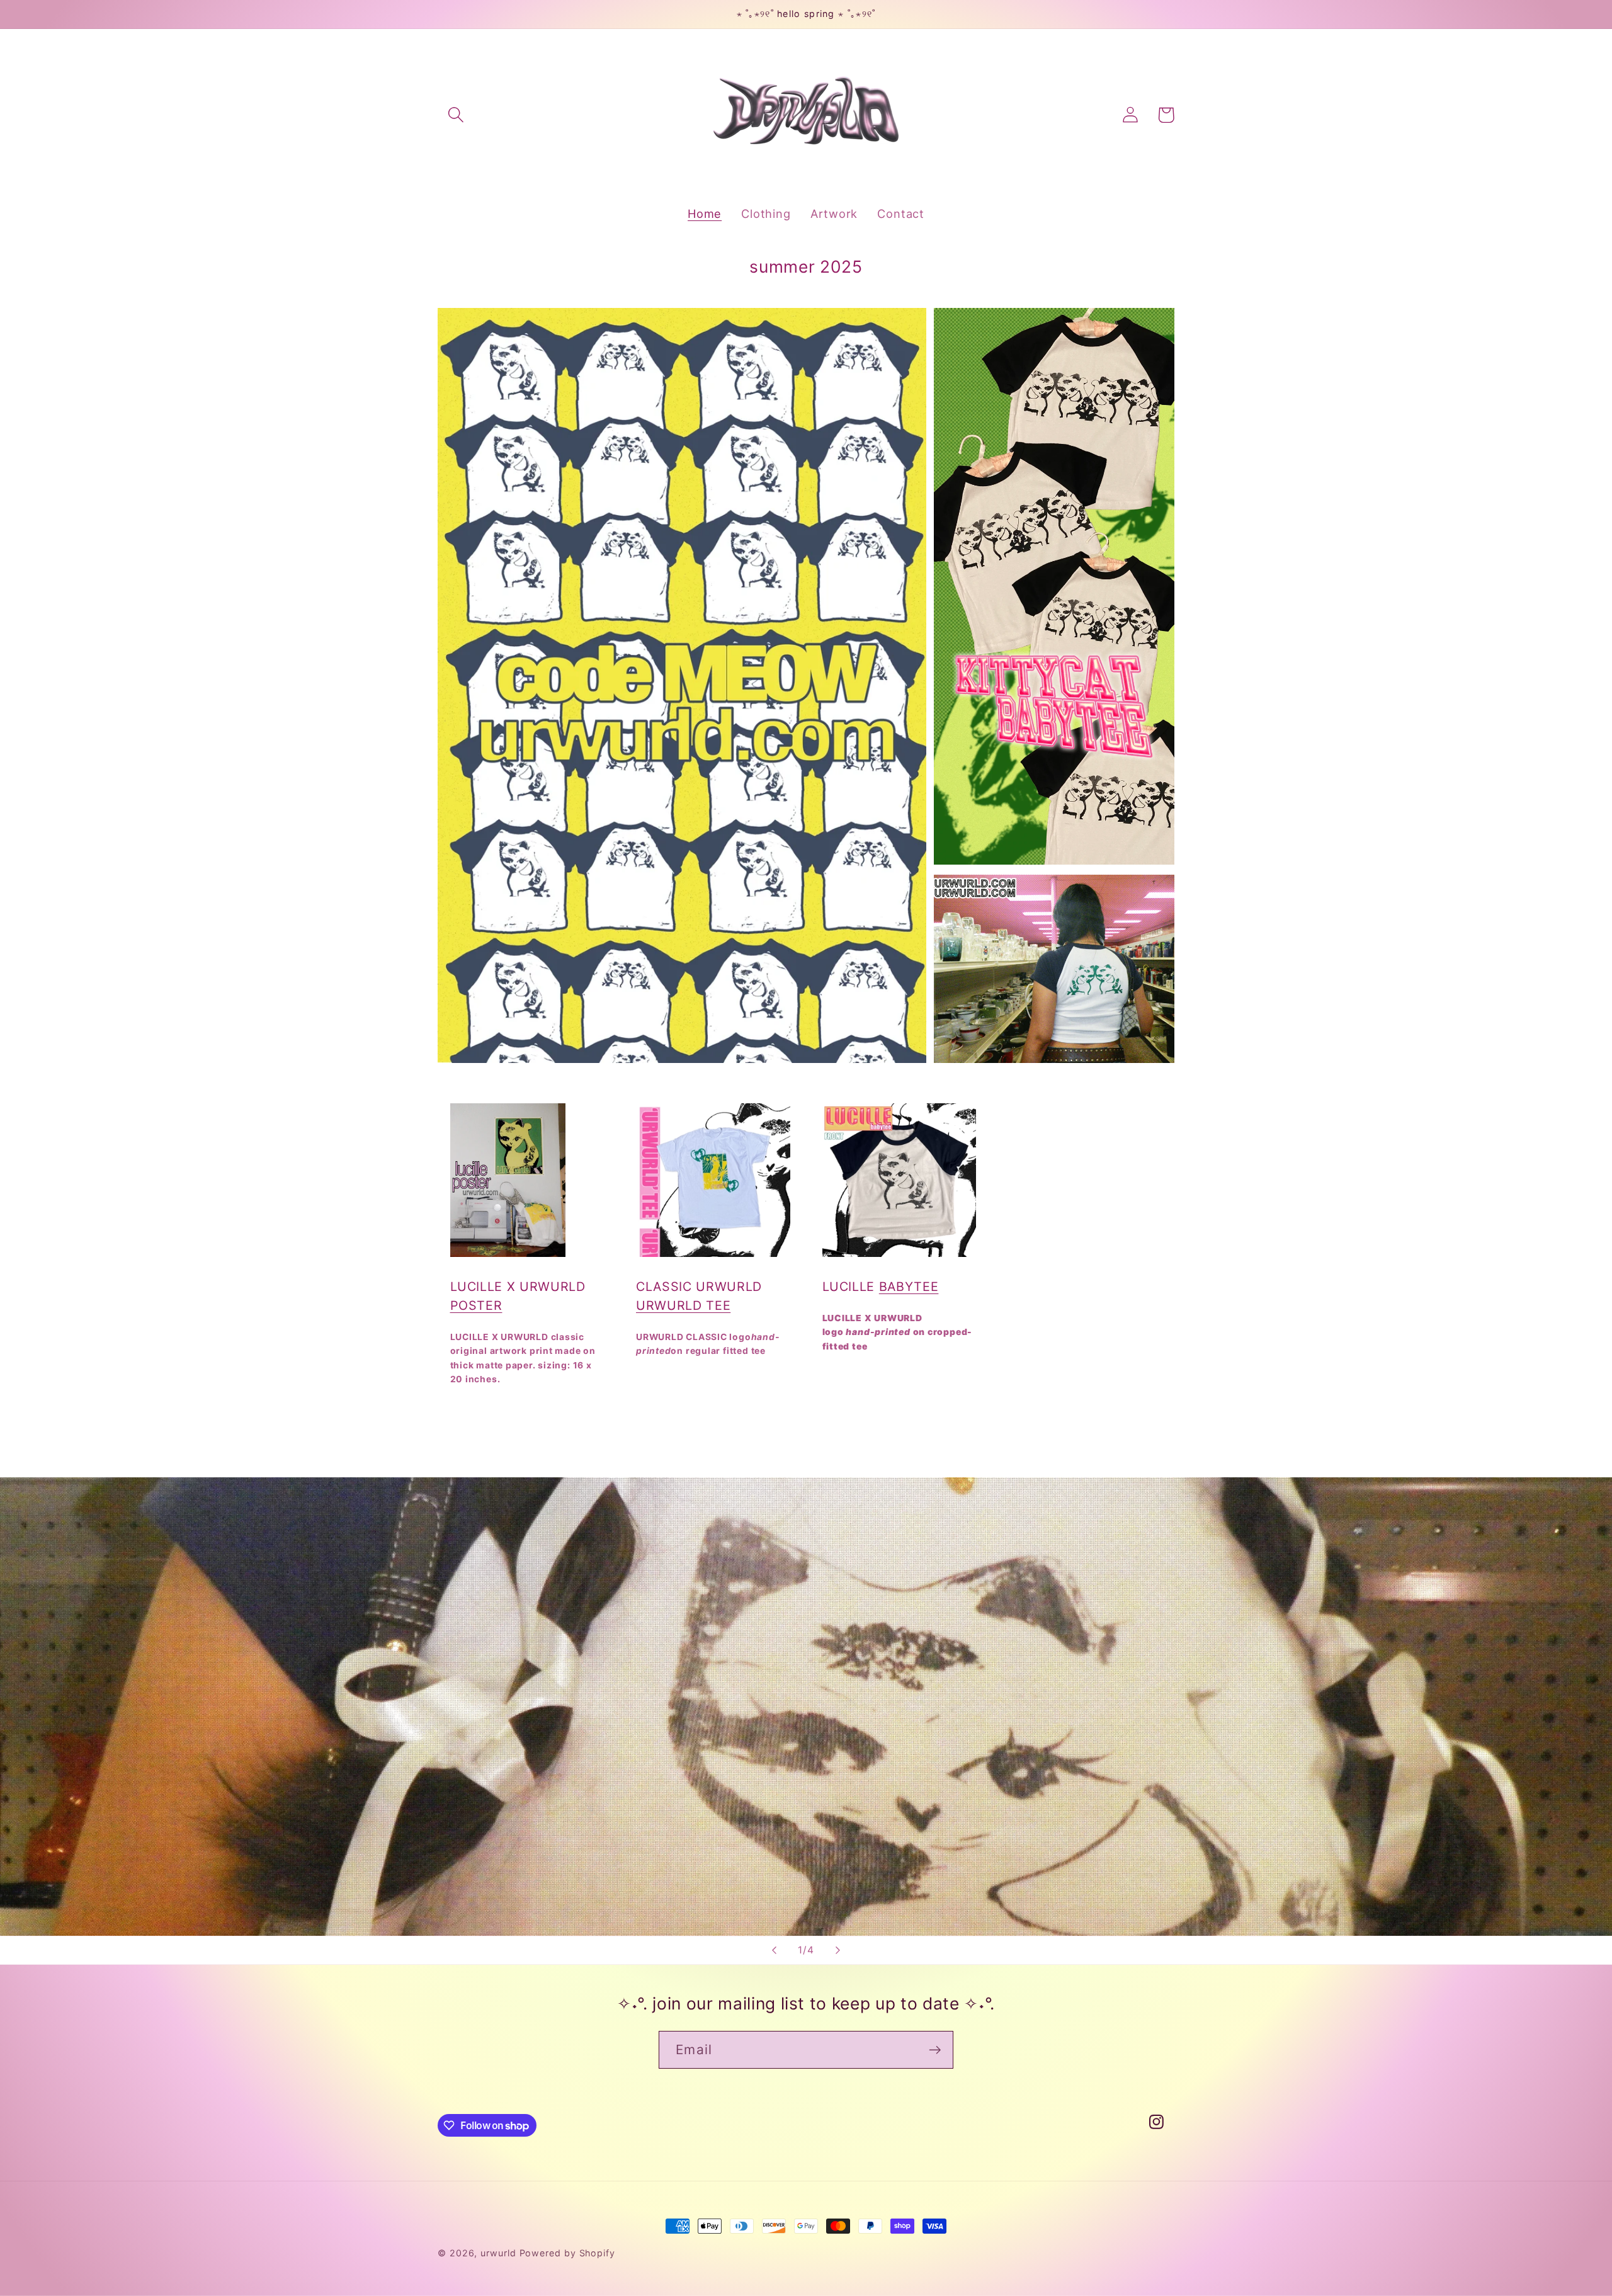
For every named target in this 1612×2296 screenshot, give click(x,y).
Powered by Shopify (567, 2253)
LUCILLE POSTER (507, 1424)
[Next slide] (838, 1950)
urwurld (498, 2253)
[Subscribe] (935, 2050)
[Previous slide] (774, 1950)
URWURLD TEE (683, 1305)
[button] (456, 115)
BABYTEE (909, 1287)
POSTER (476, 1305)
